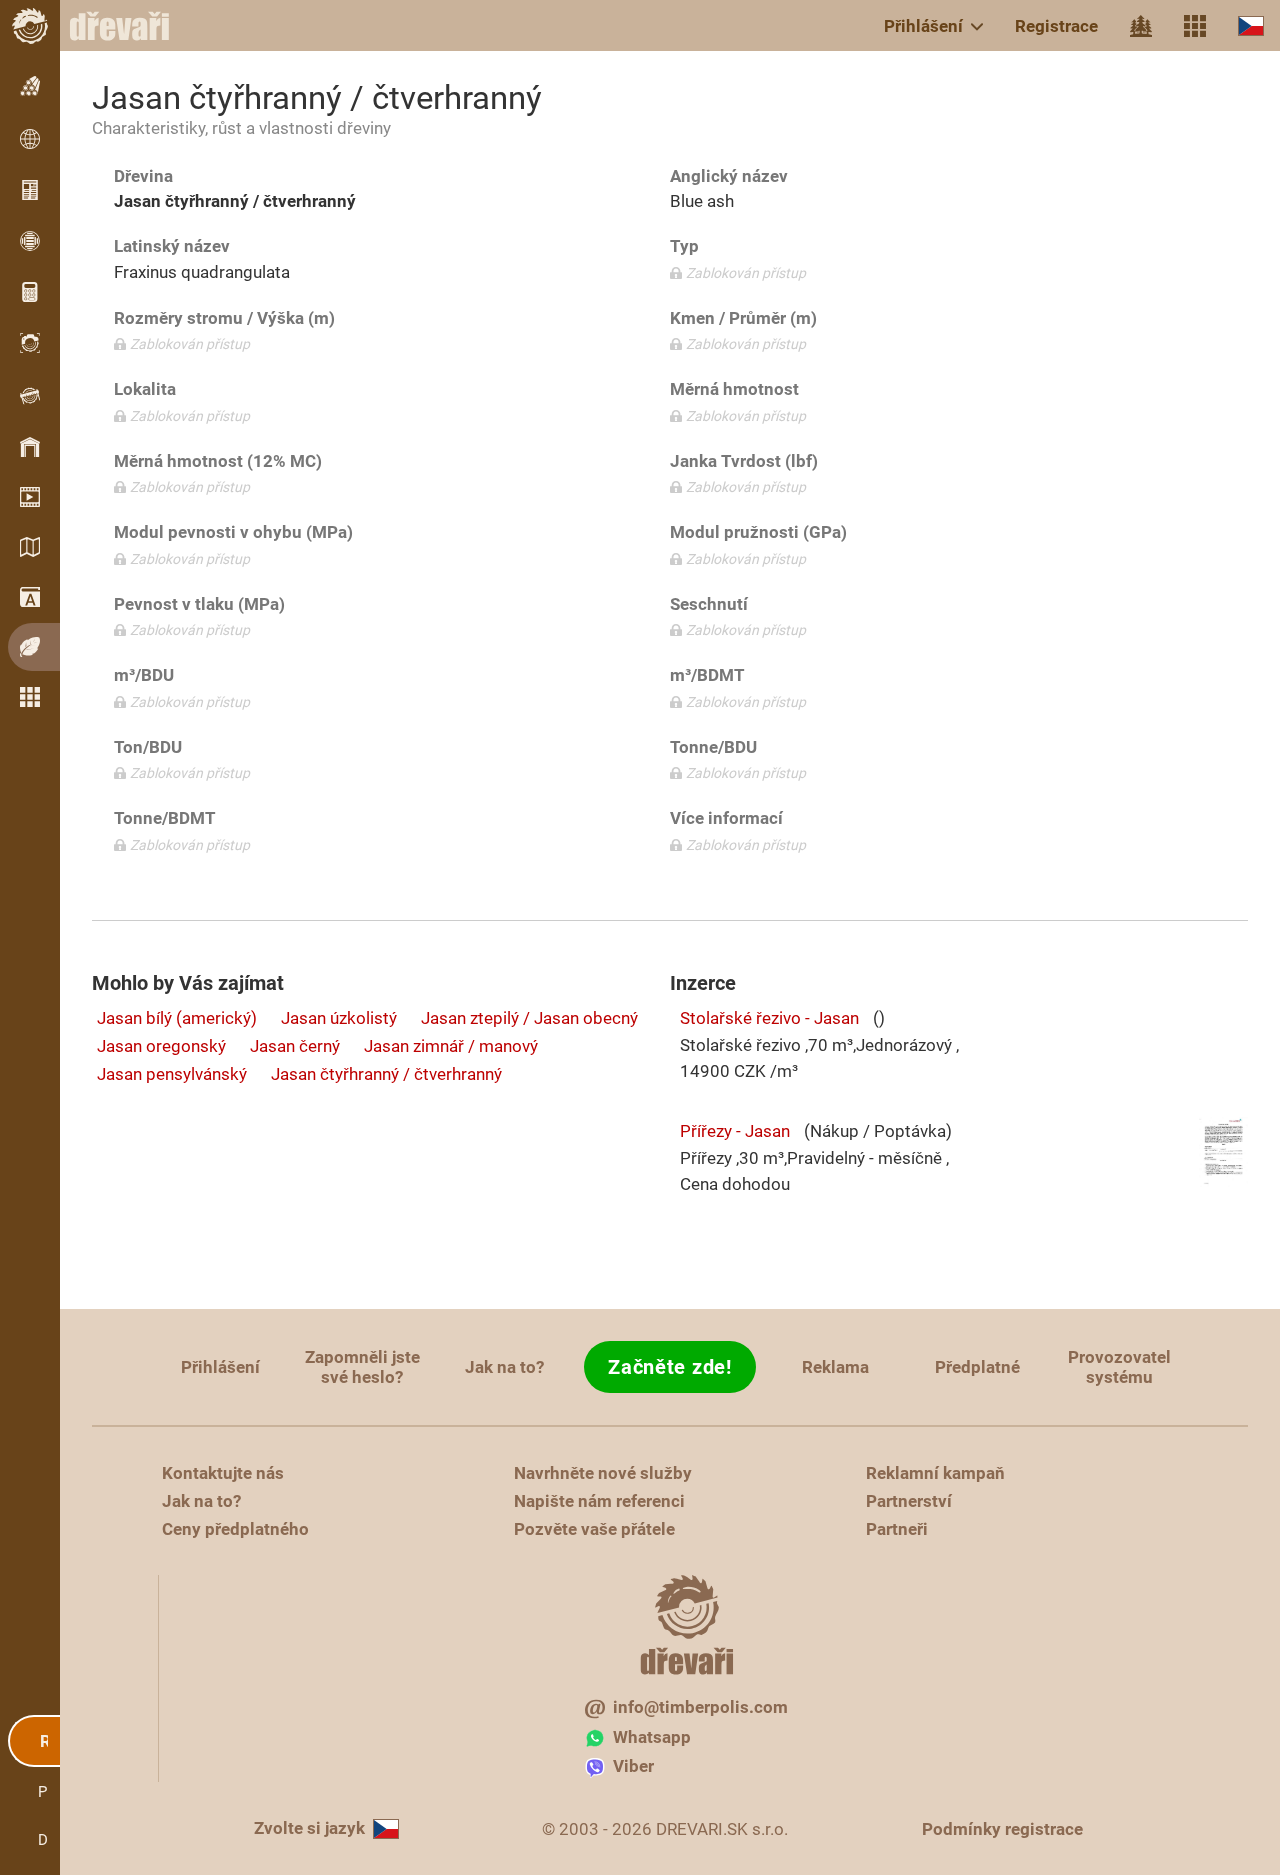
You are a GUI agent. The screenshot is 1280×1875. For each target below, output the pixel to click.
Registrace (1056, 26)
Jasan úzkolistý (339, 1018)
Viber (633, 1766)
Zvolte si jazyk (309, 1828)
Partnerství (909, 1501)
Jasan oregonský (161, 1046)
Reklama (835, 1367)
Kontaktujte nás (223, 1473)
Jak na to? (504, 1367)
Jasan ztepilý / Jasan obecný (529, 1018)
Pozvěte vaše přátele (594, 1529)
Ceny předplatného (235, 1529)
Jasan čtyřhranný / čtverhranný (386, 1074)
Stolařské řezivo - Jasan (769, 1018)
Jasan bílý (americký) (177, 1018)
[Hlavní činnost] (1141, 26)
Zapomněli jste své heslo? (362, 1367)
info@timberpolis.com (700, 1707)
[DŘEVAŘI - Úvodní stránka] (130, 26)
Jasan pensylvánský (172, 1074)
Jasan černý (295, 1046)
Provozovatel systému (1119, 1367)
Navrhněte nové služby (603, 1473)
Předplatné (977, 1367)
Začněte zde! (669, 1367)
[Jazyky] (1251, 25)
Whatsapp (652, 1737)
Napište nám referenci (599, 1501)
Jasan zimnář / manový (451, 1046)
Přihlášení (923, 26)
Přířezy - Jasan (735, 1131)
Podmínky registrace (1002, 1829)
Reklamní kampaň (935, 1473)
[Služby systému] (1195, 26)
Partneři (897, 1529)
